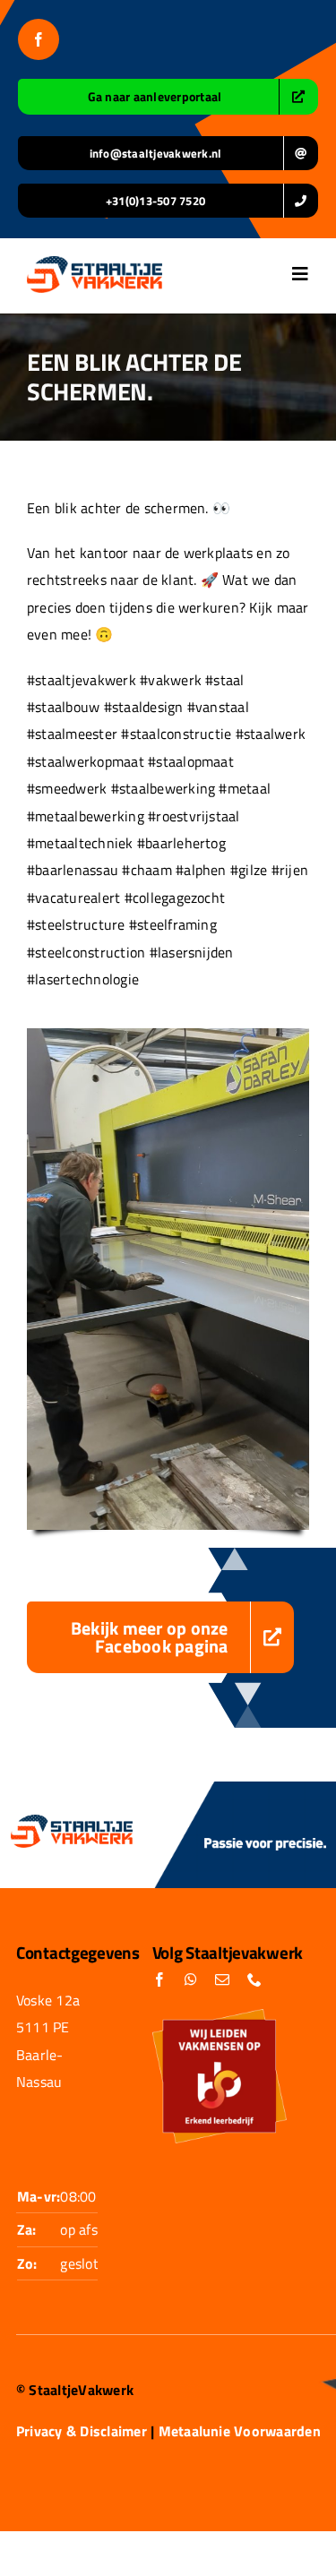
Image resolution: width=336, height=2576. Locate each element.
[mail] (222, 1979)
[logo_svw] (95, 263)
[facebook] (39, 39)
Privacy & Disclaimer (82, 2431)
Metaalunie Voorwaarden (240, 2431)
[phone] (254, 1979)
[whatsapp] (191, 1979)
